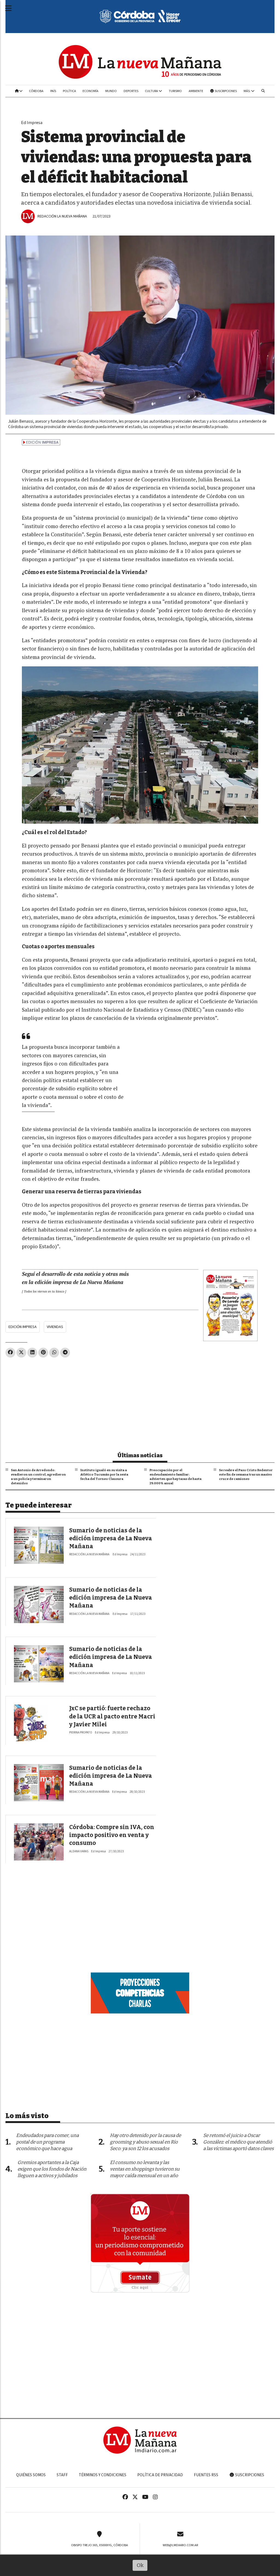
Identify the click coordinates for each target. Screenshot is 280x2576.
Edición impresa (23, 1327)
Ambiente (196, 91)
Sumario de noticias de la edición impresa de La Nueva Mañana (111, 1539)
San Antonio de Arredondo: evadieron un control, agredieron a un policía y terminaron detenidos (38, 1477)
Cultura (152, 91)
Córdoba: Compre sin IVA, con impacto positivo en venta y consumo (112, 1835)
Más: (247, 91)
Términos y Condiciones (103, 2475)
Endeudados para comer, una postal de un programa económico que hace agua (47, 2142)
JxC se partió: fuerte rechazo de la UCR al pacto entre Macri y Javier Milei (112, 1716)
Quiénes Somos (31, 2475)
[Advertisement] (140, 1402)
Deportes (131, 91)
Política (69, 91)
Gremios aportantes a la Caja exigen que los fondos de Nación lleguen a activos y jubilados (52, 2169)
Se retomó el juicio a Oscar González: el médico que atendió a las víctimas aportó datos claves (238, 2142)
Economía (91, 91)
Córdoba (36, 91)
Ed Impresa (32, 123)
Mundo (111, 91)
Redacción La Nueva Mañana (62, 216)
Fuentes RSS (206, 2475)
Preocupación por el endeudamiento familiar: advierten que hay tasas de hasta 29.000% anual (176, 1477)
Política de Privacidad (160, 2475)
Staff (62, 2475)
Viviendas (55, 1327)
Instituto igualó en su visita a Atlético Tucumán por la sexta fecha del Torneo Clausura (104, 1474)
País (53, 91)
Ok (140, 2565)
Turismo (175, 91)
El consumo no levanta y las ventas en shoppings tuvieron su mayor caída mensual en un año (145, 2169)
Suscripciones (225, 91)
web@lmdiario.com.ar (180, 2545)
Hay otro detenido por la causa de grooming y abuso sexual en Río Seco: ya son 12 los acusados (145, 2142)
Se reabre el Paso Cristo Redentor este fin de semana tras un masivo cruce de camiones (246, 1474)
